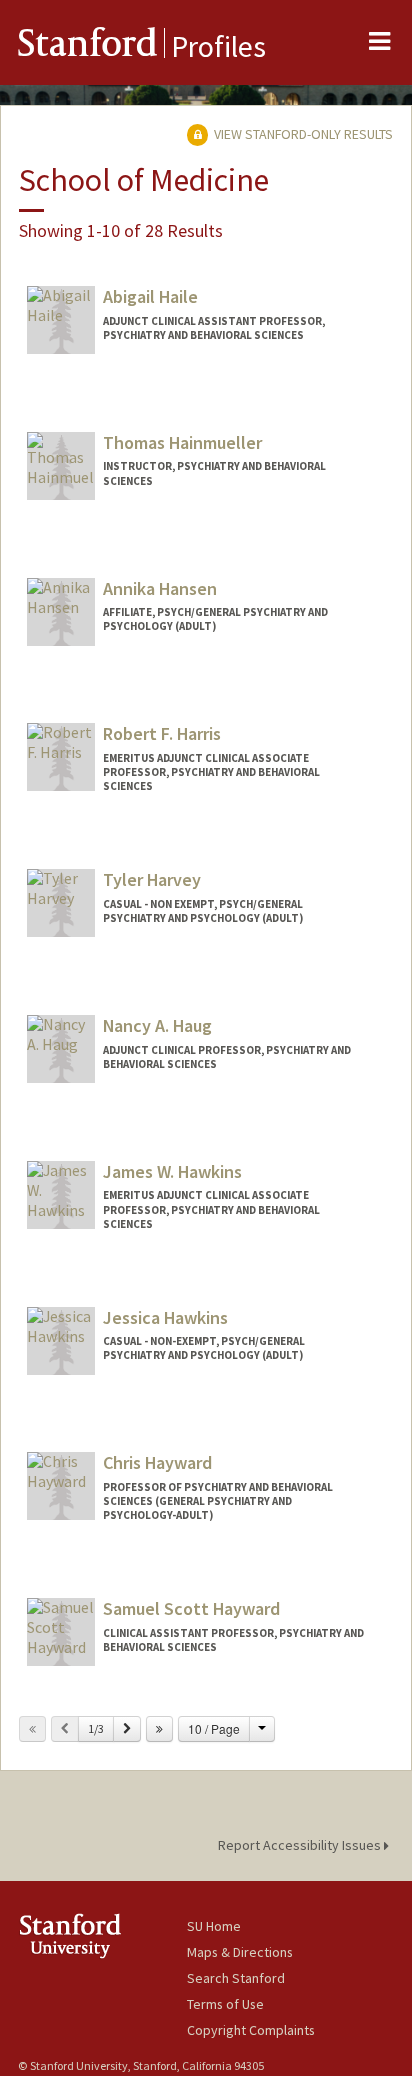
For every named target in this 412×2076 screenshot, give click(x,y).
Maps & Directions (240, 1952)
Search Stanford (236, 1978)
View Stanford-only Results (302, 134)
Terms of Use (225, 2004)
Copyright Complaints (251, 2030)
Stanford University (102, 1935)
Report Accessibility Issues (301, 1845)
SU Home (214, 1926)
